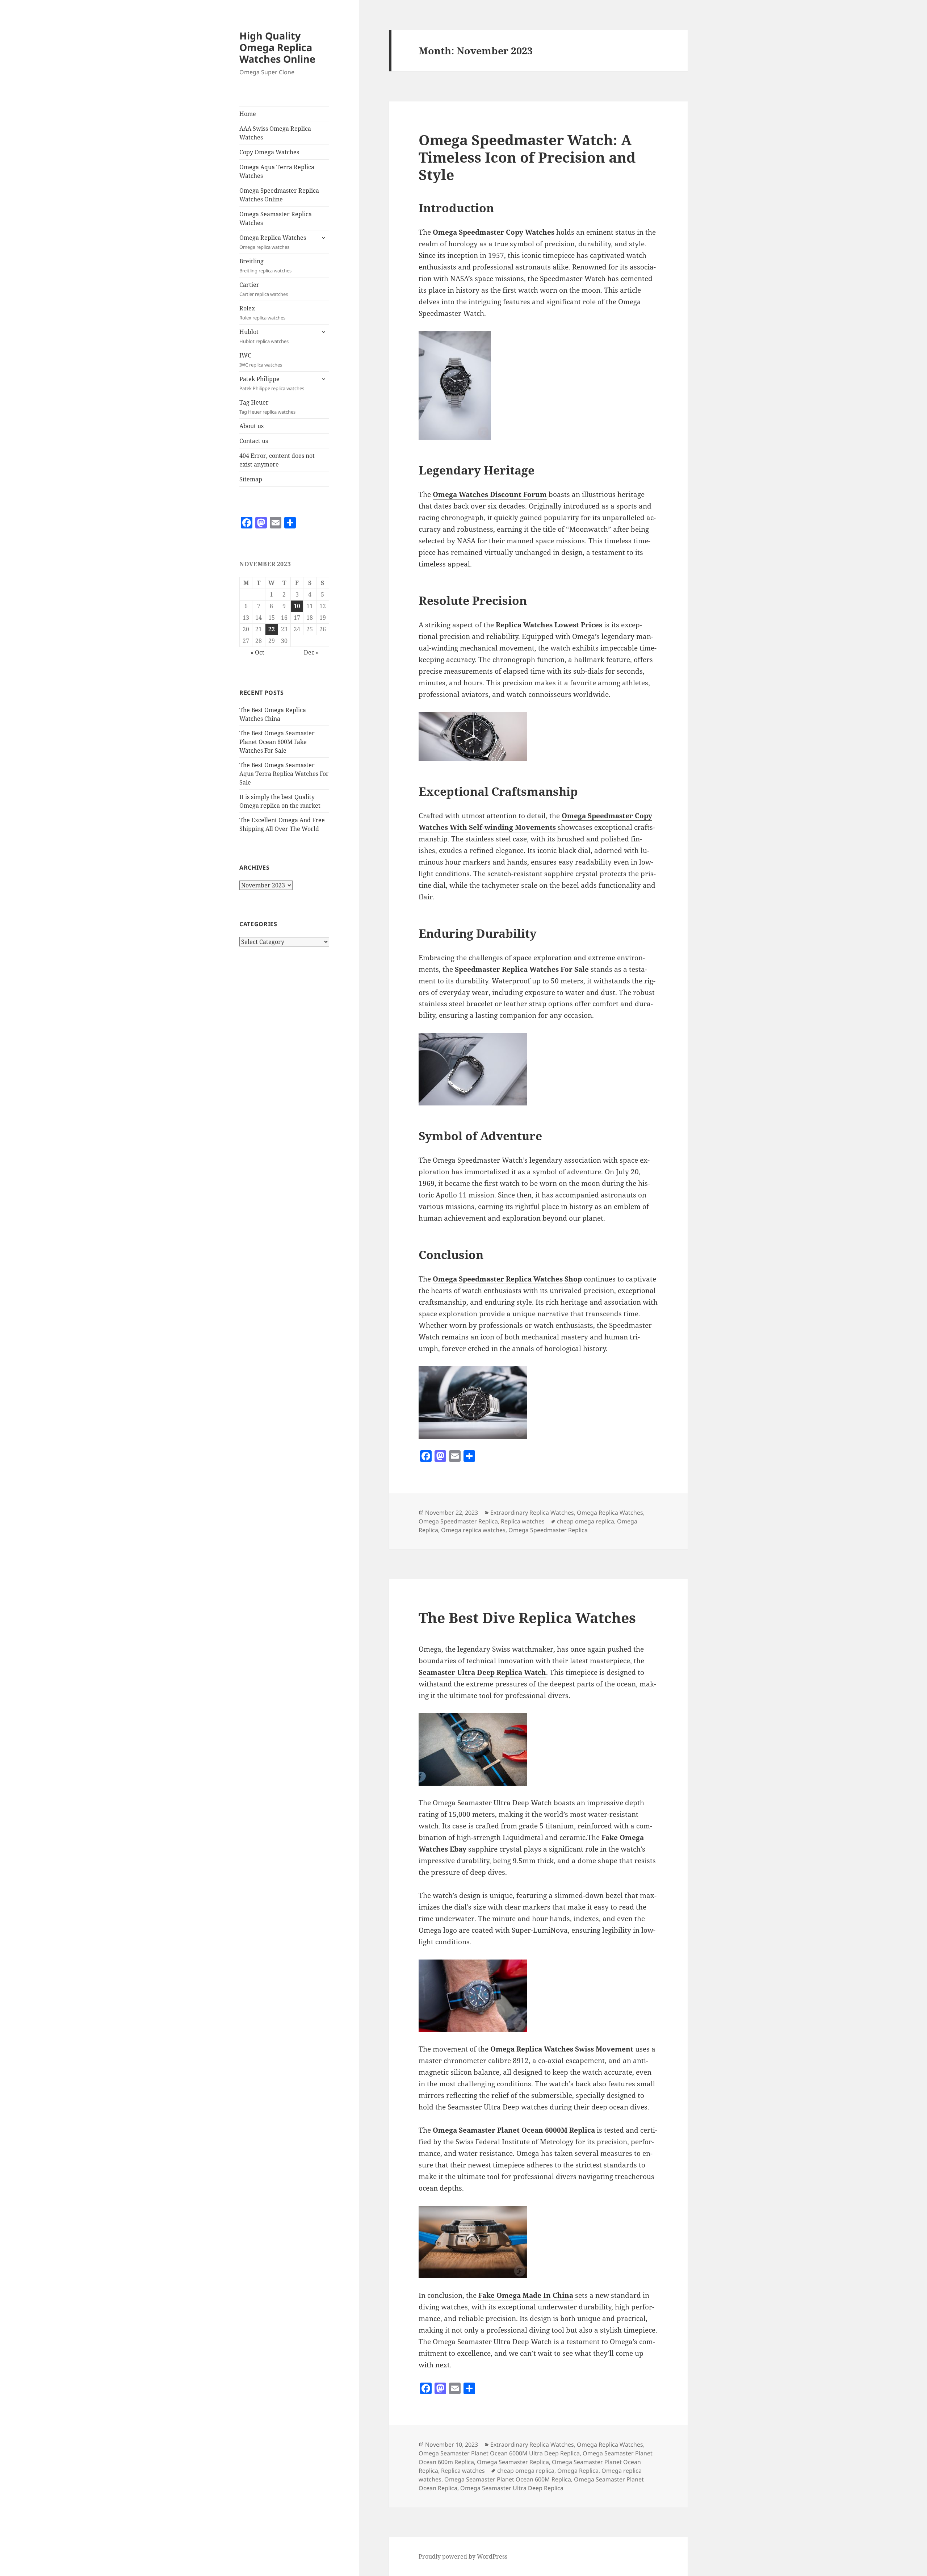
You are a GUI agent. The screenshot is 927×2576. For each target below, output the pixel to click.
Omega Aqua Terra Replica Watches (277, 171)
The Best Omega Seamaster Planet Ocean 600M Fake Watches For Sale (277, 742)
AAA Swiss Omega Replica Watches (275, 133)
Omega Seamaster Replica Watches (276, 218)
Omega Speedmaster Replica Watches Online (279, 195)
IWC (261, 360)
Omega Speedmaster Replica (458, 1521)
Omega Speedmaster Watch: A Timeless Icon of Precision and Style (527, 157)
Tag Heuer (267, 407)
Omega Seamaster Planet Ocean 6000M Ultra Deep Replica (499, 2453)
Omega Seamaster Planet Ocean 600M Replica (508, 2479)
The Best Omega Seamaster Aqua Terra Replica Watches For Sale (284, 774)
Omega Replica (578, 2471)
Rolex (262, 313)
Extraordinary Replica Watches (532, 1513)
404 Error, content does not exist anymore (277, 460)
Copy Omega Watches (269, 152)
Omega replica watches (473, 1530)
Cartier (264, 289)
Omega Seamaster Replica (513, 2462)
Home (248, 114)
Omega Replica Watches (273, 242)
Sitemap (251, 479)
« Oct (257, 652)
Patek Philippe (272, 383)
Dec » (311, 652)
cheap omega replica (586, 1521)
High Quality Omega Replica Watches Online (277, 47)
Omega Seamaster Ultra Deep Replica (512, 2488)
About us (251, 426)
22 (272, 629)
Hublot (264, 336)
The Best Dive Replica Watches (527, 1617)
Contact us (254, 441)
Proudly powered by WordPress (463, 2556)
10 (297, 606)
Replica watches (523, 1521)
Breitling (265, 265)
